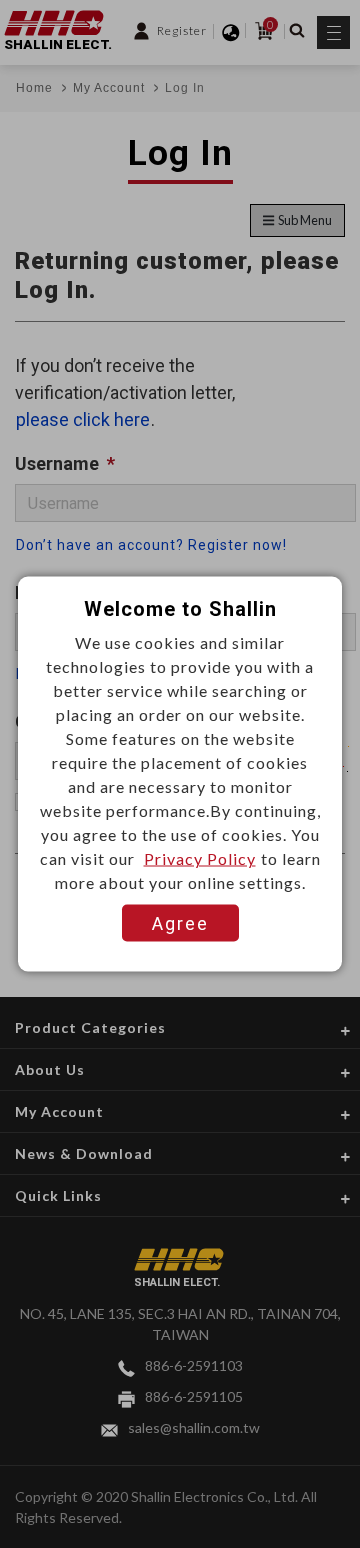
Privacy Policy (200, 858)
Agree (180, 923)
